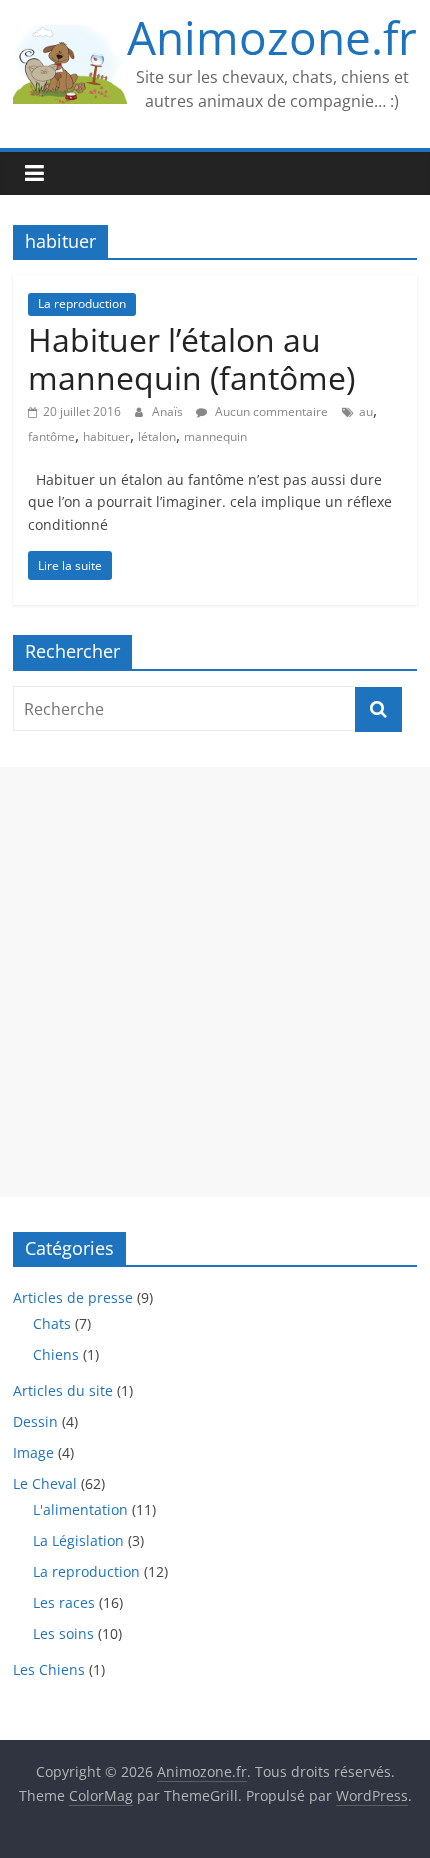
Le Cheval (45, 1483)
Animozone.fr (272, 37)
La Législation (78, 1540)
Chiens (56, 1354)
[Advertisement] (215, 982)
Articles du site (63, 1390)
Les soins (63, 1633)
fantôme (51, 436)
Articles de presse (73, 1297)
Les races (64, 1602)
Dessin (35, 1421)
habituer (106, 436)
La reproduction (82, 303)
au (366, 411)
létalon (157, 436)
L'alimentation (80, 1509)
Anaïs (169, 411)
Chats (52, 1323)
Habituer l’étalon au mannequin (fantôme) (191, 358)
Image (33, 1452)
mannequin (215, 436)
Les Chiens (49, 1669)
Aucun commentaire (270, 411)
